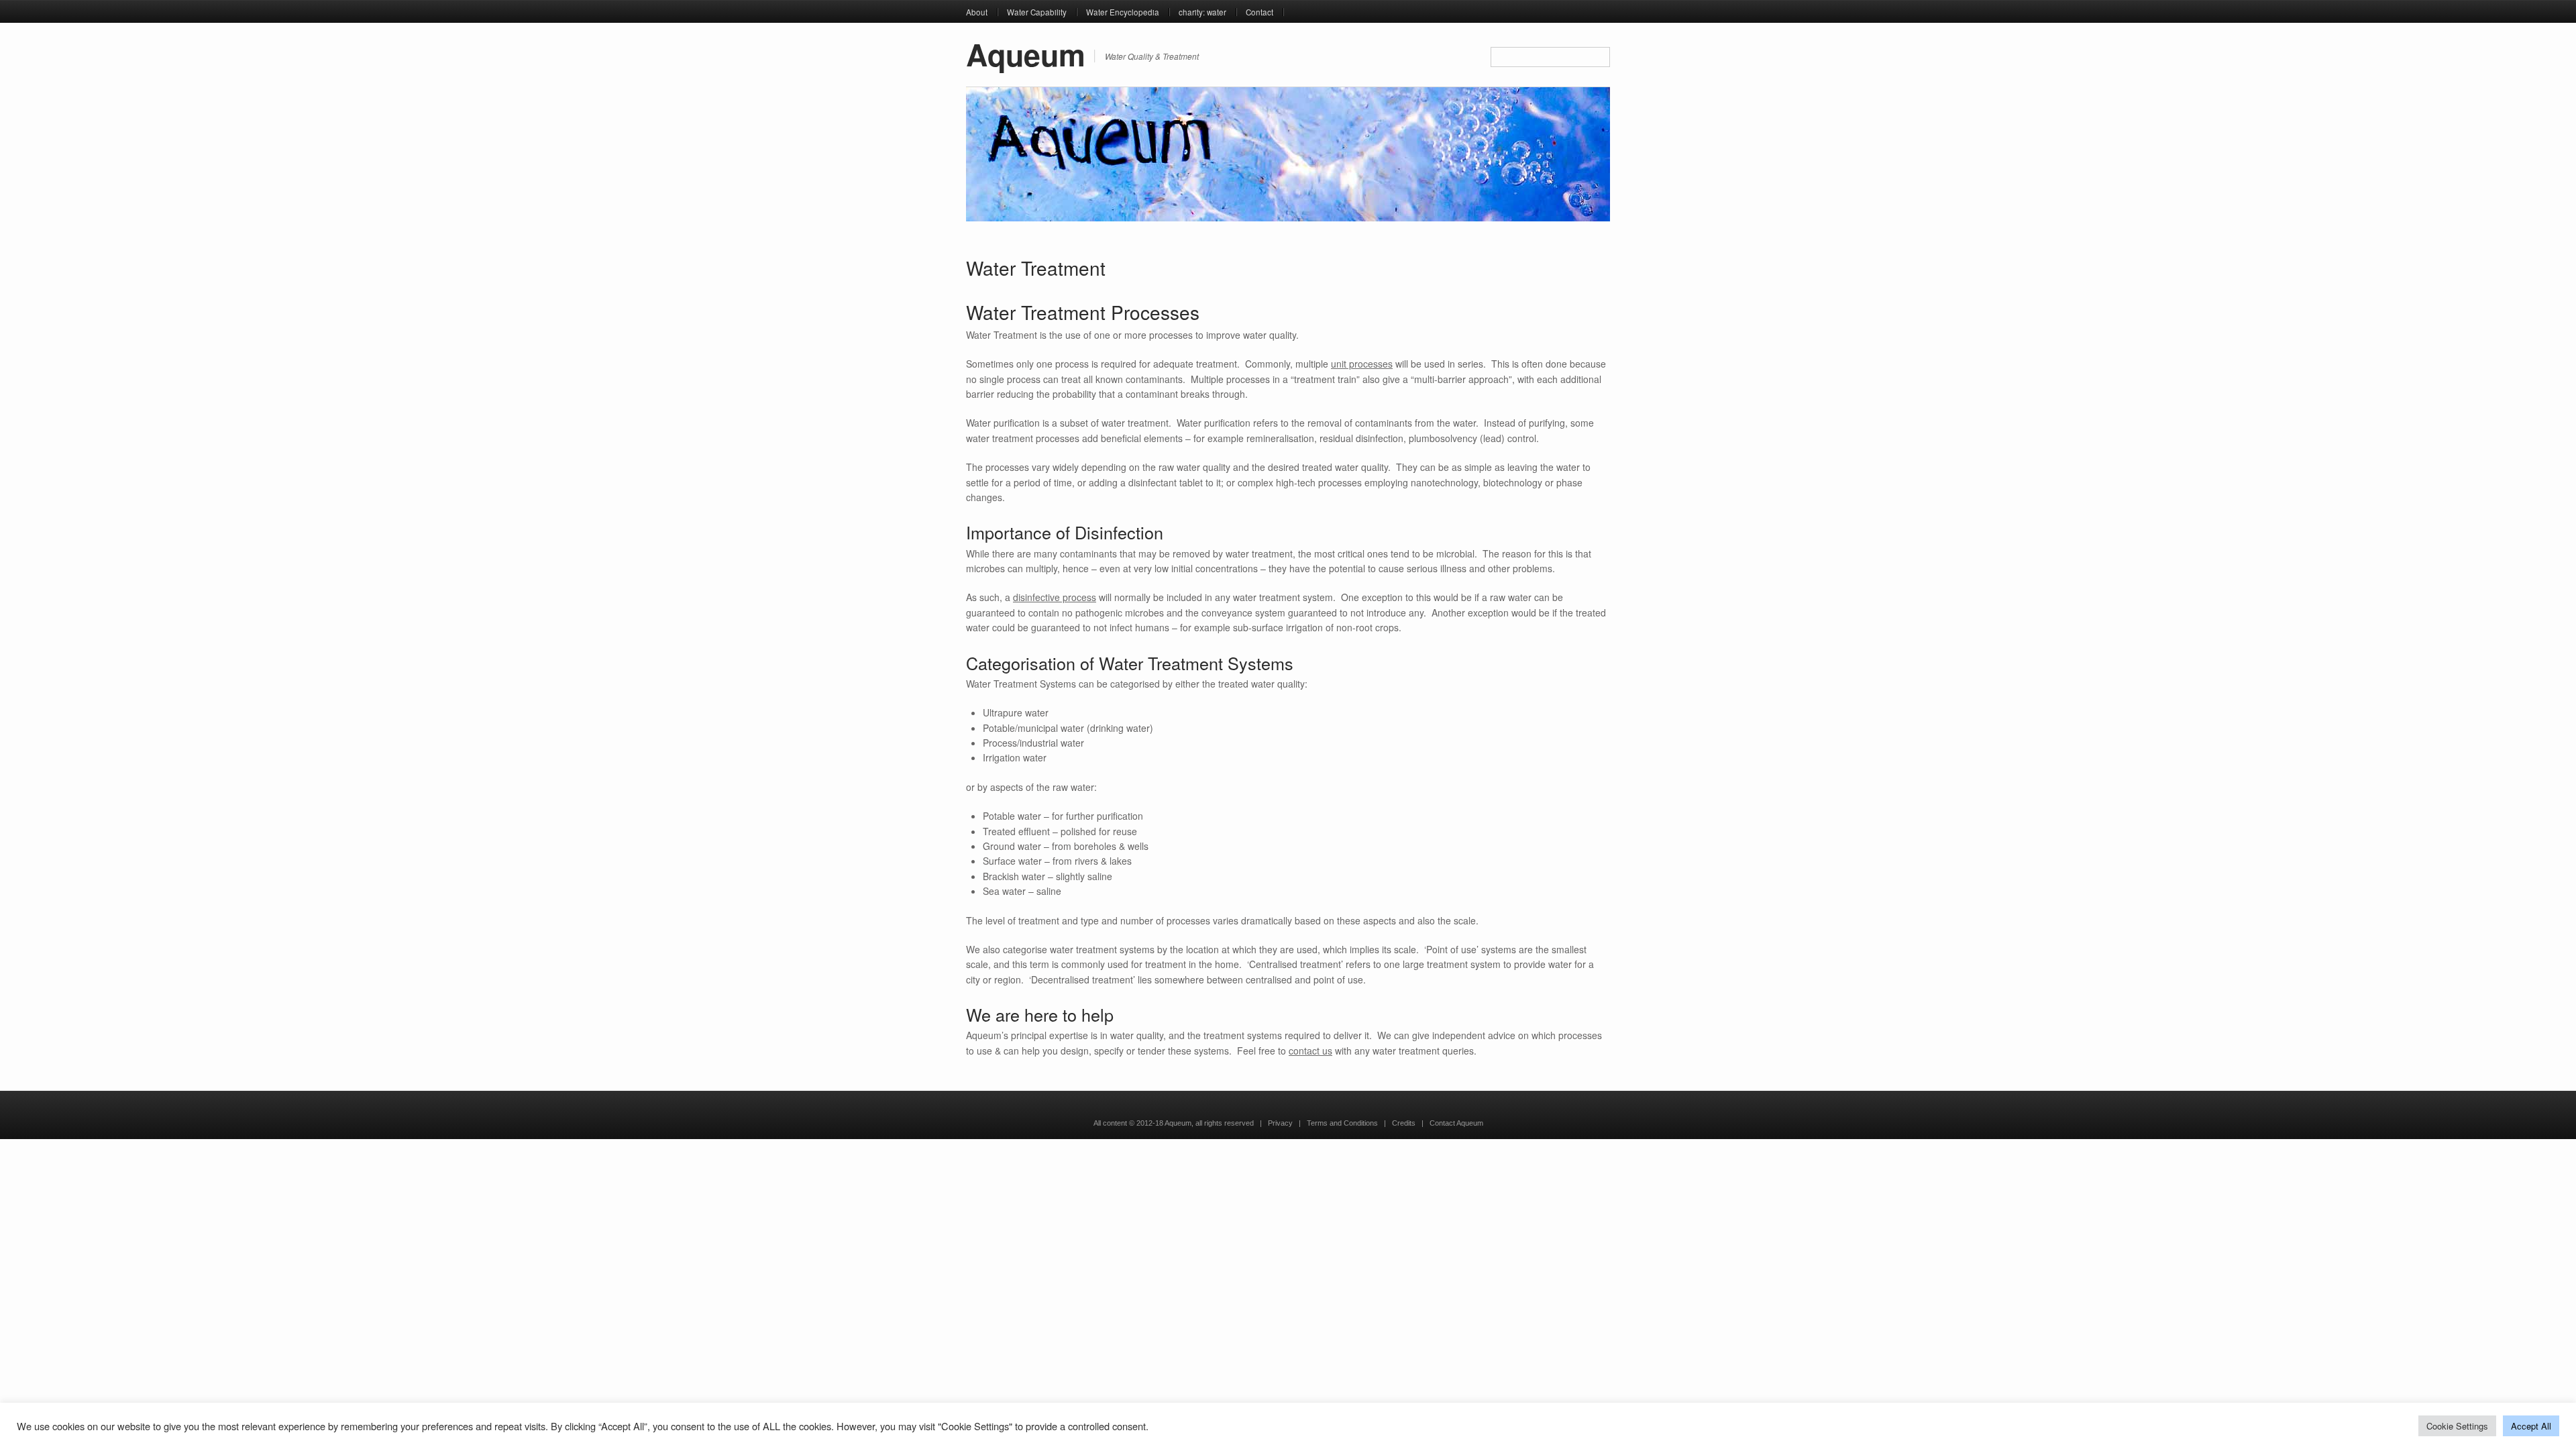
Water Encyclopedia (1123, 12)
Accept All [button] (2531, 1426)
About (977, 12)
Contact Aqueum (1456, 1123)
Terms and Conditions (1342, 1123)
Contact (1259, 12)
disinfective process (1055, 597)
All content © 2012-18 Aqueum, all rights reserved (1174, 1123)
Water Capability (1037, 12)
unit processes (1362, 364)
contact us (1310, 1051)
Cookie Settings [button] (2457, 1426)
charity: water (1202, 12)
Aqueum (1026, 54)
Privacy (1280, 1123)
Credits (1404, 1123)
